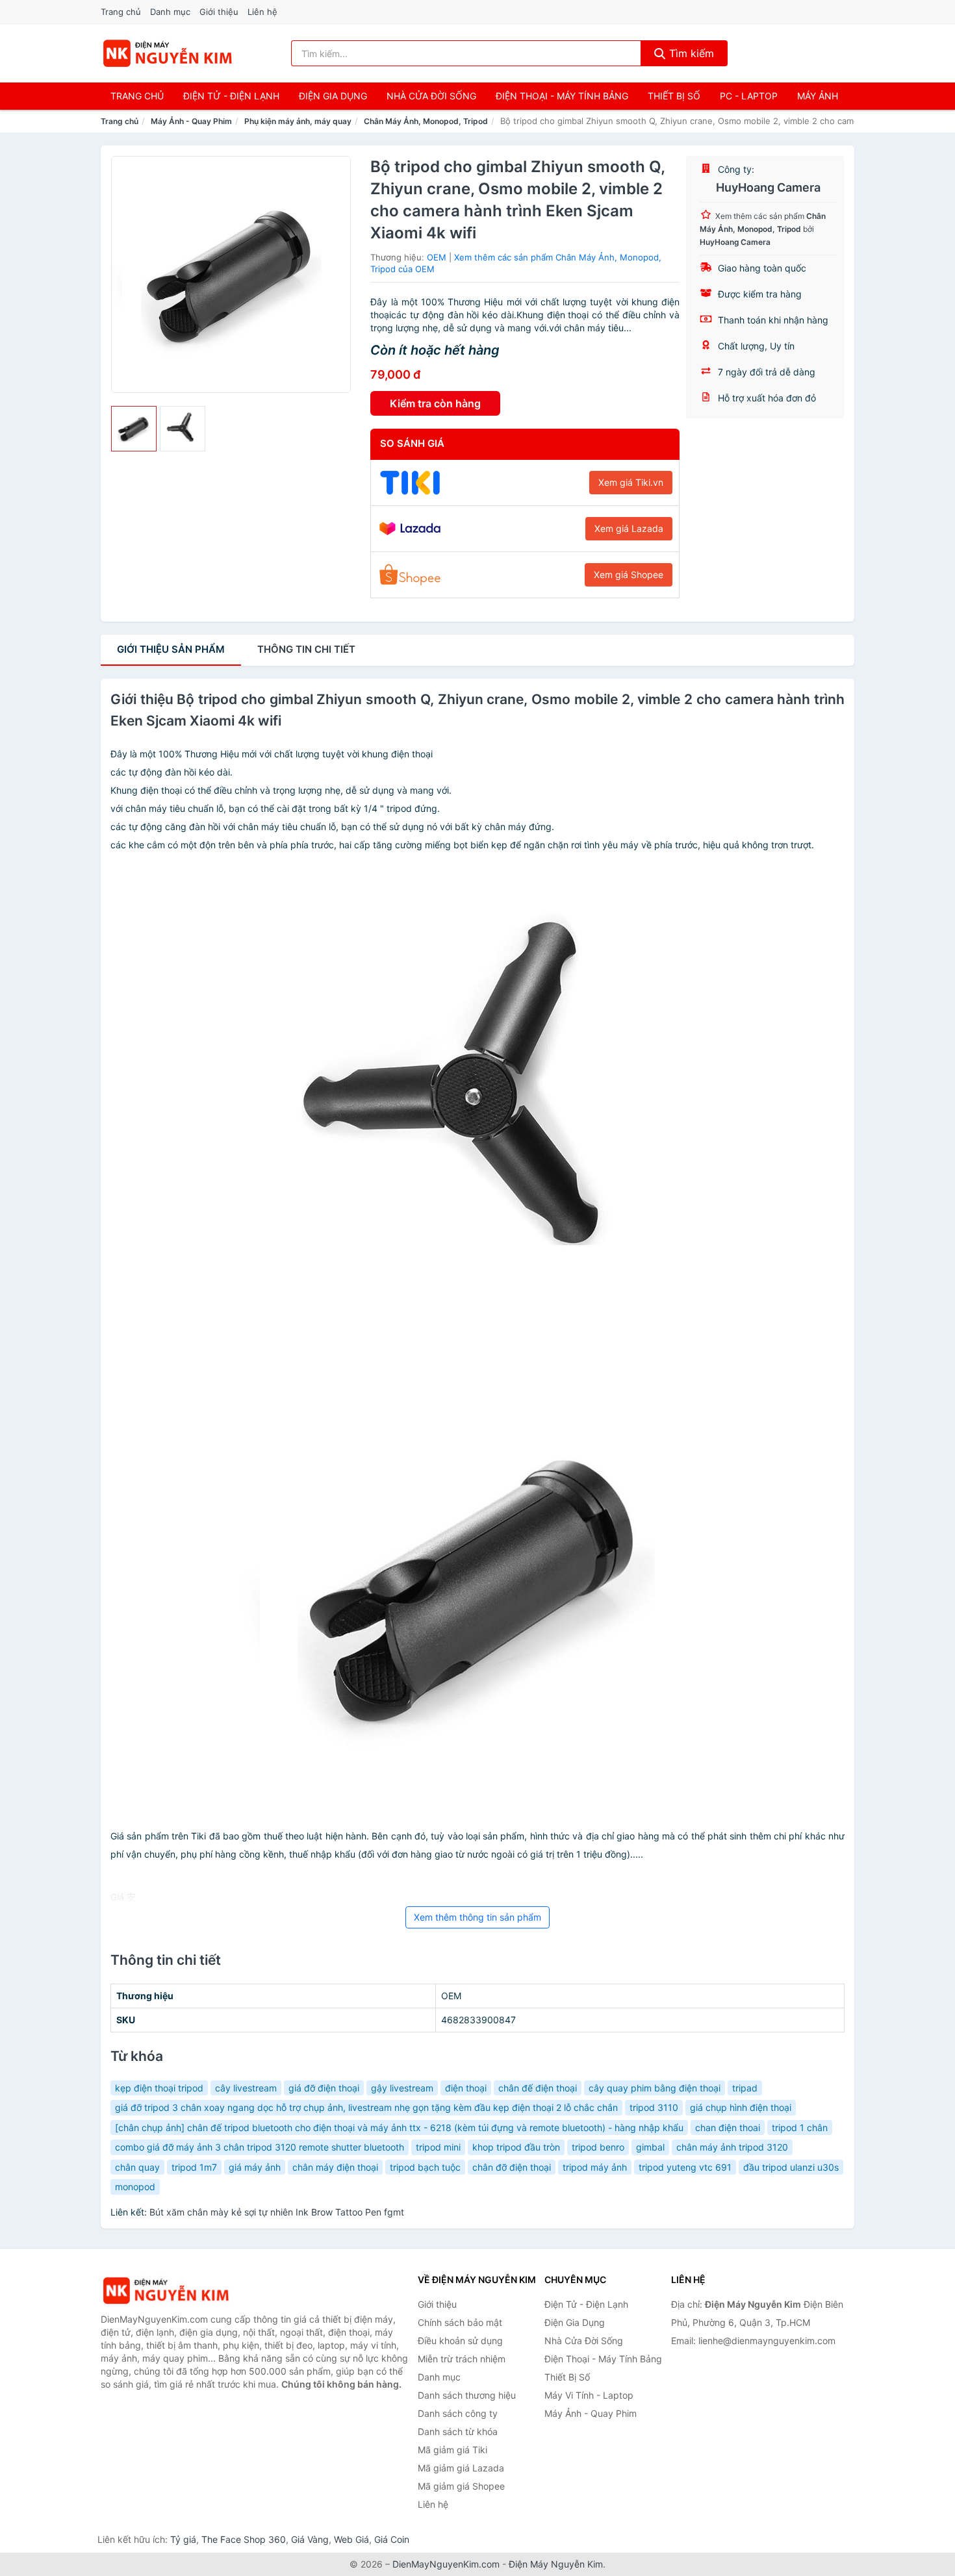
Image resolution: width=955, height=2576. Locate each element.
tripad (745, 2088)
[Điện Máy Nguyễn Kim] (166, 2291)
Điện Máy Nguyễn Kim (556, 2564)
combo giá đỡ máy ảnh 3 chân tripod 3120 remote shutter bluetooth (260, 2147)
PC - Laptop (749, 96)
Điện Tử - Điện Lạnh (231, 96)
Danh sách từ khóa (458, 2431)
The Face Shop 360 (244, 2539)
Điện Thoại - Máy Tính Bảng (562, 96)
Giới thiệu (219, 12)
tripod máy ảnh (595, 2167)
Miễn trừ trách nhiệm (462, 2359)
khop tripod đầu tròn (516, 2147)
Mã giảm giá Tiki (452, 2450)
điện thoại (466, 2088)
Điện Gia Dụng (333, 96)
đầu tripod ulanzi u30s (791, 2167)
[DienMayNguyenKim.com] (167, 53)
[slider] (134, 429)
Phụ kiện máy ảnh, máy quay (298, 121)
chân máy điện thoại (335, 2167)
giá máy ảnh (255, 2167)
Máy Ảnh (818, 96)
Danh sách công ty (458, 2413)
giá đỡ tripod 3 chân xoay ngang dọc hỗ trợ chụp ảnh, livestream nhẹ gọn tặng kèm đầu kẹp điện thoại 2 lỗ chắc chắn (366, 2107)
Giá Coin (392, 2539)
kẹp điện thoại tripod (159, 2088)
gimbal (650, 2147)
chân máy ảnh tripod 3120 (732, 2147)
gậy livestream (402, 2088)
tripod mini (438, 2147)
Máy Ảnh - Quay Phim (191, 121)
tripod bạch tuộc (425, 2167)
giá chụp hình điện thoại (741, 2107)
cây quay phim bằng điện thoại (655, 2088)
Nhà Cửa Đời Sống (431, 96)
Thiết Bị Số (674, 96)
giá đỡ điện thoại (324, 2088)
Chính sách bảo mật (460, 2322)
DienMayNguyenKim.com (446, 2564)
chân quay (137, 2167)
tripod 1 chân (800, 2128)
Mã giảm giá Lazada (461, 2468)
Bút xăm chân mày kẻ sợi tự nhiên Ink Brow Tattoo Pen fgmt (277, 2212)
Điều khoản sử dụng (460, 2341)
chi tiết (306, 649)
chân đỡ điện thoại (512, 2167)
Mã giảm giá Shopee (461, 2486)
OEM (437, 257)
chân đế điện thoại (538, 2088)
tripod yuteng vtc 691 (685, 2167)
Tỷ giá (183, 2539)
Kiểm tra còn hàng (435, 403)
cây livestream (246, 2088)
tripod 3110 (654, 2107)
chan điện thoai (728, 2128)
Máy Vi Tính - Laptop (589, 2395)
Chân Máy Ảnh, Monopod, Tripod (426, 121)
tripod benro (598, 2147)
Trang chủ (121, 12)
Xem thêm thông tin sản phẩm (478, 1917)
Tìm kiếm (690, 53)
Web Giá (351, 2539)
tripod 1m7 (194, 2167)
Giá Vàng (310, 2539)
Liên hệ (262, 12)
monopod (135, 2187)
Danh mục (170, 12)
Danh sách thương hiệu (467, 2395)
